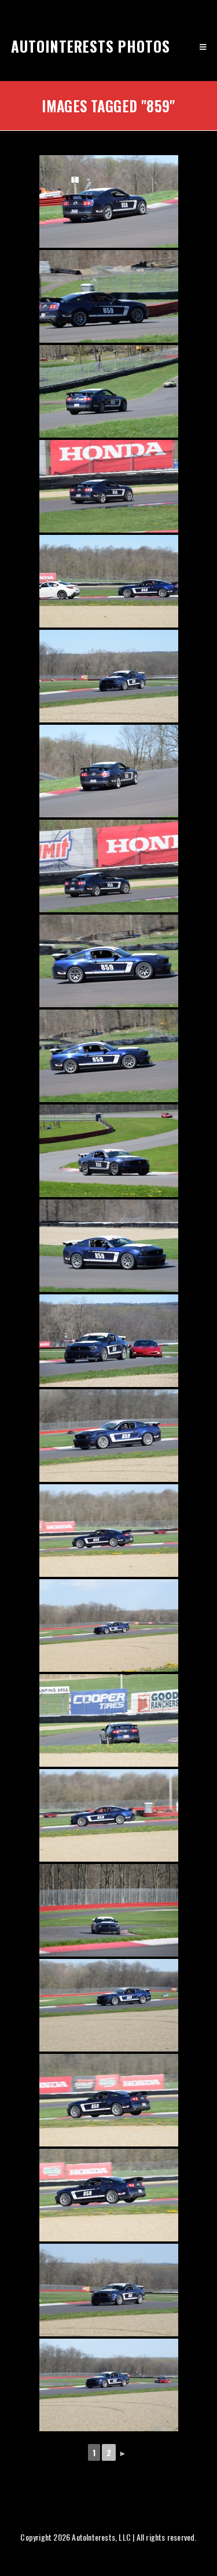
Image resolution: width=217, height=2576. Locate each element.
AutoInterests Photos (91, 46)
